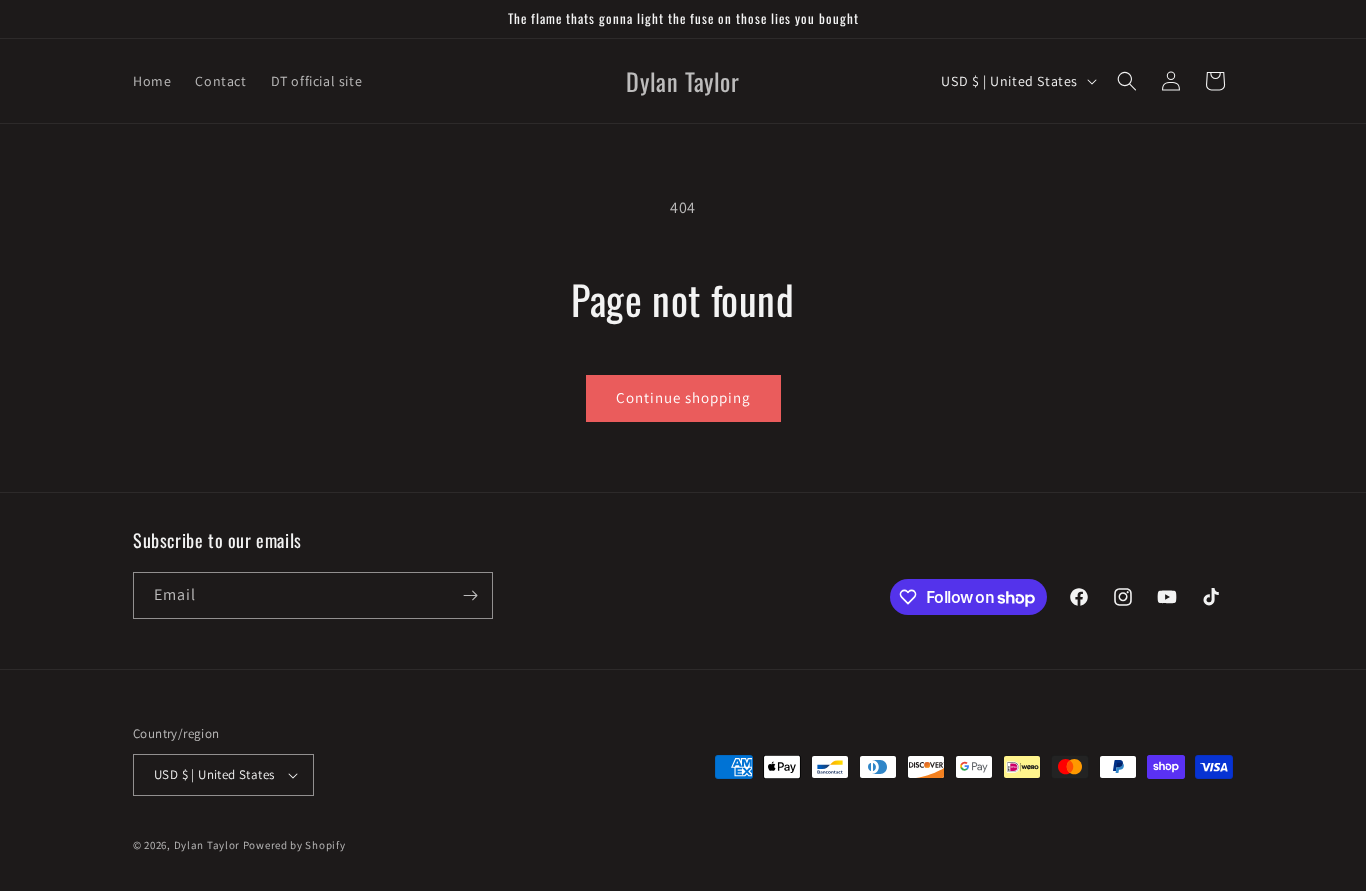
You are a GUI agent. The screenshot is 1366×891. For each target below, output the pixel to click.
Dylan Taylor (208, 845)
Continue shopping (683, 397)
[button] (1127, 81)
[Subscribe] (470, 595)
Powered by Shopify (294, 845)
